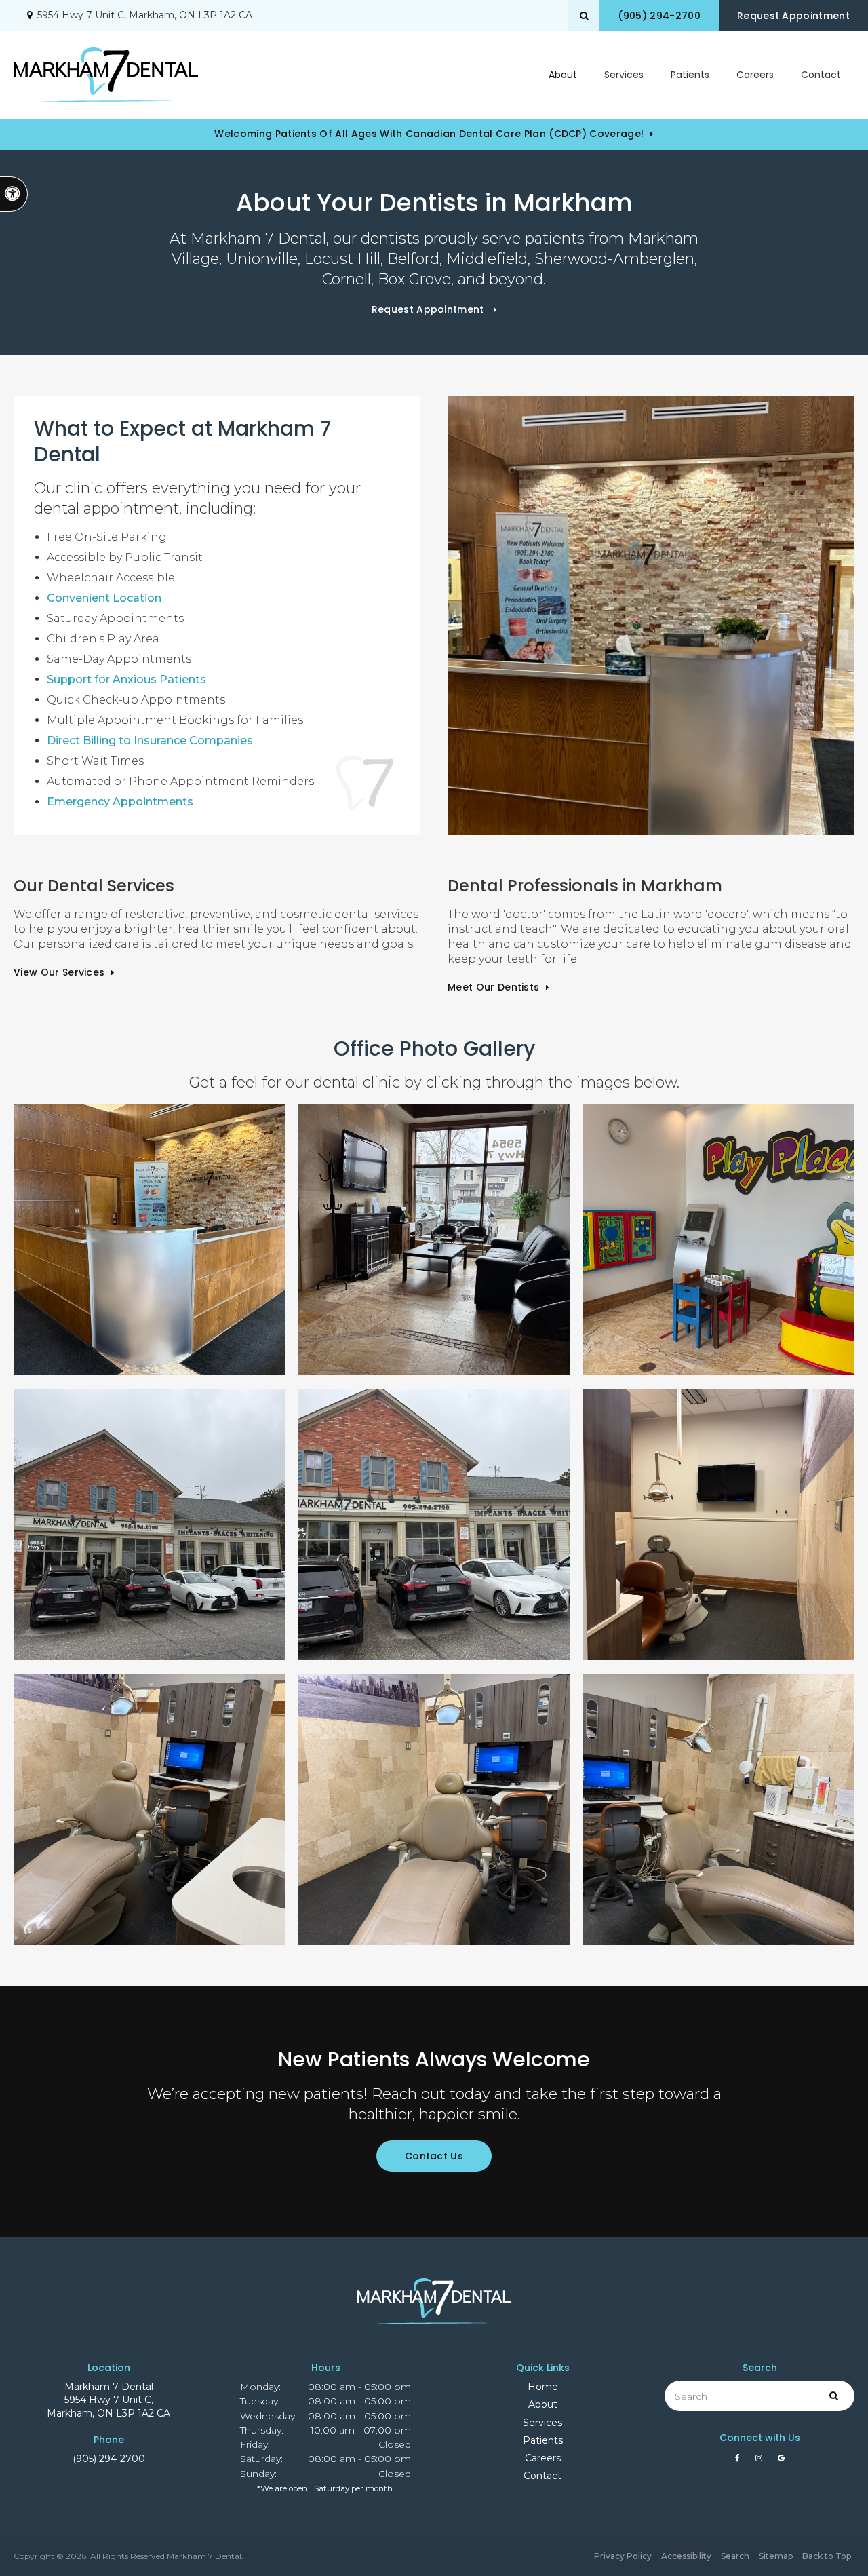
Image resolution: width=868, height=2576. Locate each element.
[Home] (106, 75)
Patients (690, 75)
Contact (821, 75)
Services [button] (624, 75)
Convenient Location (104, 598)
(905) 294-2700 (109, 2459)
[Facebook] (740, 2461)
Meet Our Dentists (493, 987)
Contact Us (434, 2156)
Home (543, 2387)
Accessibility (686, 2556)
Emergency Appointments (120, 802)
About (543, 2404)
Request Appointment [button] (793, 16)
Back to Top (827, 2556)
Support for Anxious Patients (126, 679)
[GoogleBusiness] (781, 2461)
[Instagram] (761, 2461)
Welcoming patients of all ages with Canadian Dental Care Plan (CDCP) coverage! (429, 134)
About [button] (563, 75)
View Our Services (59, 972)
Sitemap (776, 2556)
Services (542, 2423)
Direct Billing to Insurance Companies (150, 741)
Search (735, 2556)
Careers (755, 75)
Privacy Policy (623, 2556)
